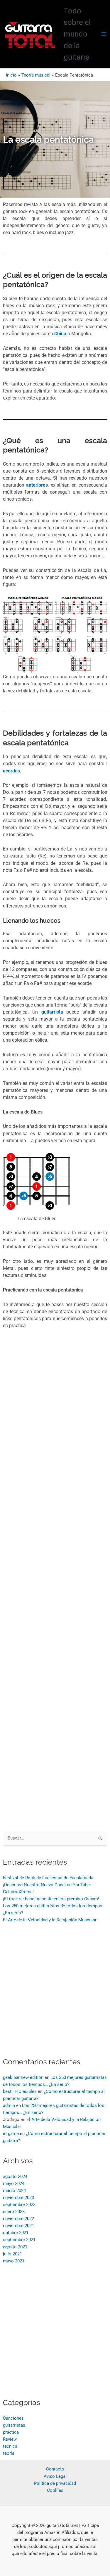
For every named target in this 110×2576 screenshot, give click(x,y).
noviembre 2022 (18, 2219)
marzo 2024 (14, 2191)
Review (10, 2439)
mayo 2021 (14, 2261)
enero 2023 (14, 2212)
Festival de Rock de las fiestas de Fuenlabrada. (49, 1878)
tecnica (10, 2446)
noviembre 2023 (18, 2198)
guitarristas (14, 2425)
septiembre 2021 (19, 2240)
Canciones (13, 2418)
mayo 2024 (14, 2183)
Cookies (55, 2490)
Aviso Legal (55, 2476)
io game (11, 2134)
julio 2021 (12, 2254)
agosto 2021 (15, 2247)
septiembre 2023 (19, 2205)
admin (9, 2105)
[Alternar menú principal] (104, 34)
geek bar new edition (23, 2077)
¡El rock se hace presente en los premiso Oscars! (51, 1899)
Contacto (55, 2469)
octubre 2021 (16, 2233)
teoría (9, 2453)
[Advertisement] (55, 1584)
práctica (11, 2432)
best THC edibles (20, 2091)
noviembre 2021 (18, 2226)
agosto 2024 (15, 2176)
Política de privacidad (55, 2483)
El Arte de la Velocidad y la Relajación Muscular (50, 1920)
